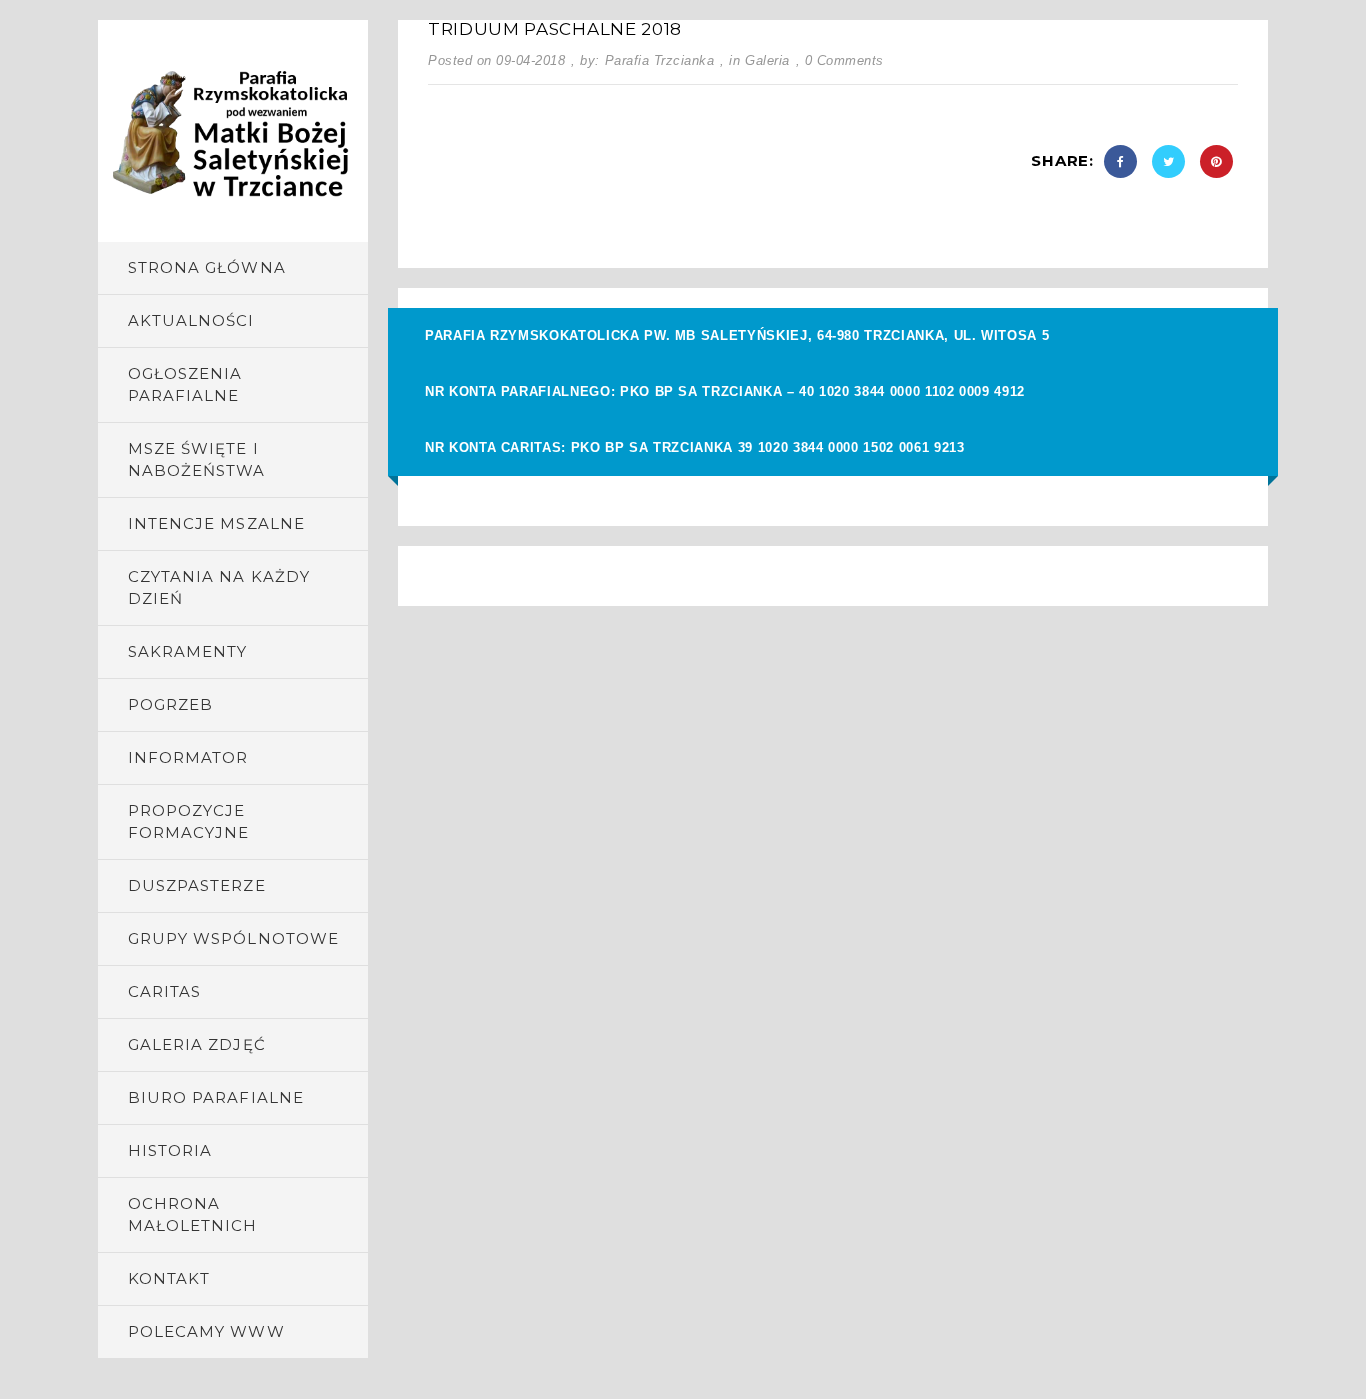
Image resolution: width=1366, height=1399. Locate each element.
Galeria (767, 60)
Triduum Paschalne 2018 (555, 29)
